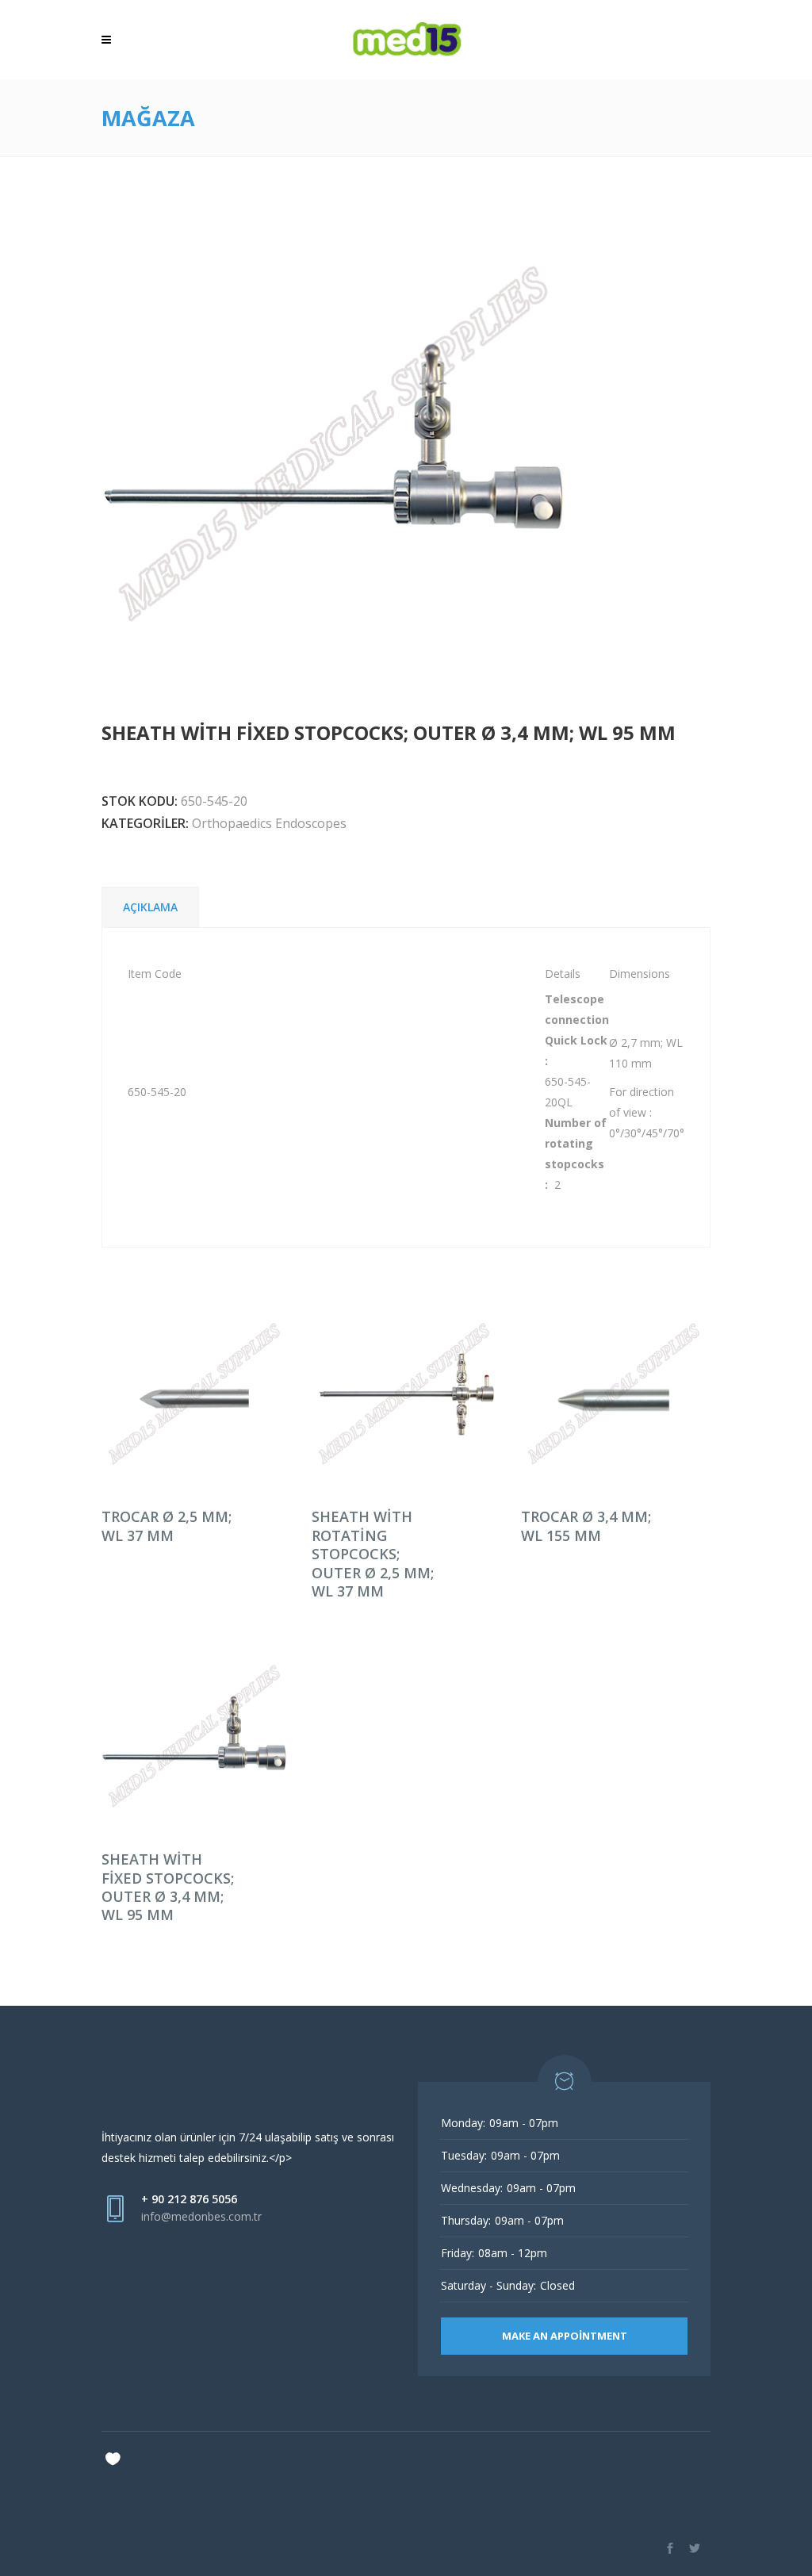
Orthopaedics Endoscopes (269, 823)
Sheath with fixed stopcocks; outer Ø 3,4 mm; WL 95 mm (168, 1887)
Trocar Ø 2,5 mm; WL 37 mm (167, 1526)
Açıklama (150, 907)
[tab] (150, 907)
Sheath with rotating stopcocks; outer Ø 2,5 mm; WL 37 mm (373, 1554)
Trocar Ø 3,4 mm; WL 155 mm (586, 1526)
